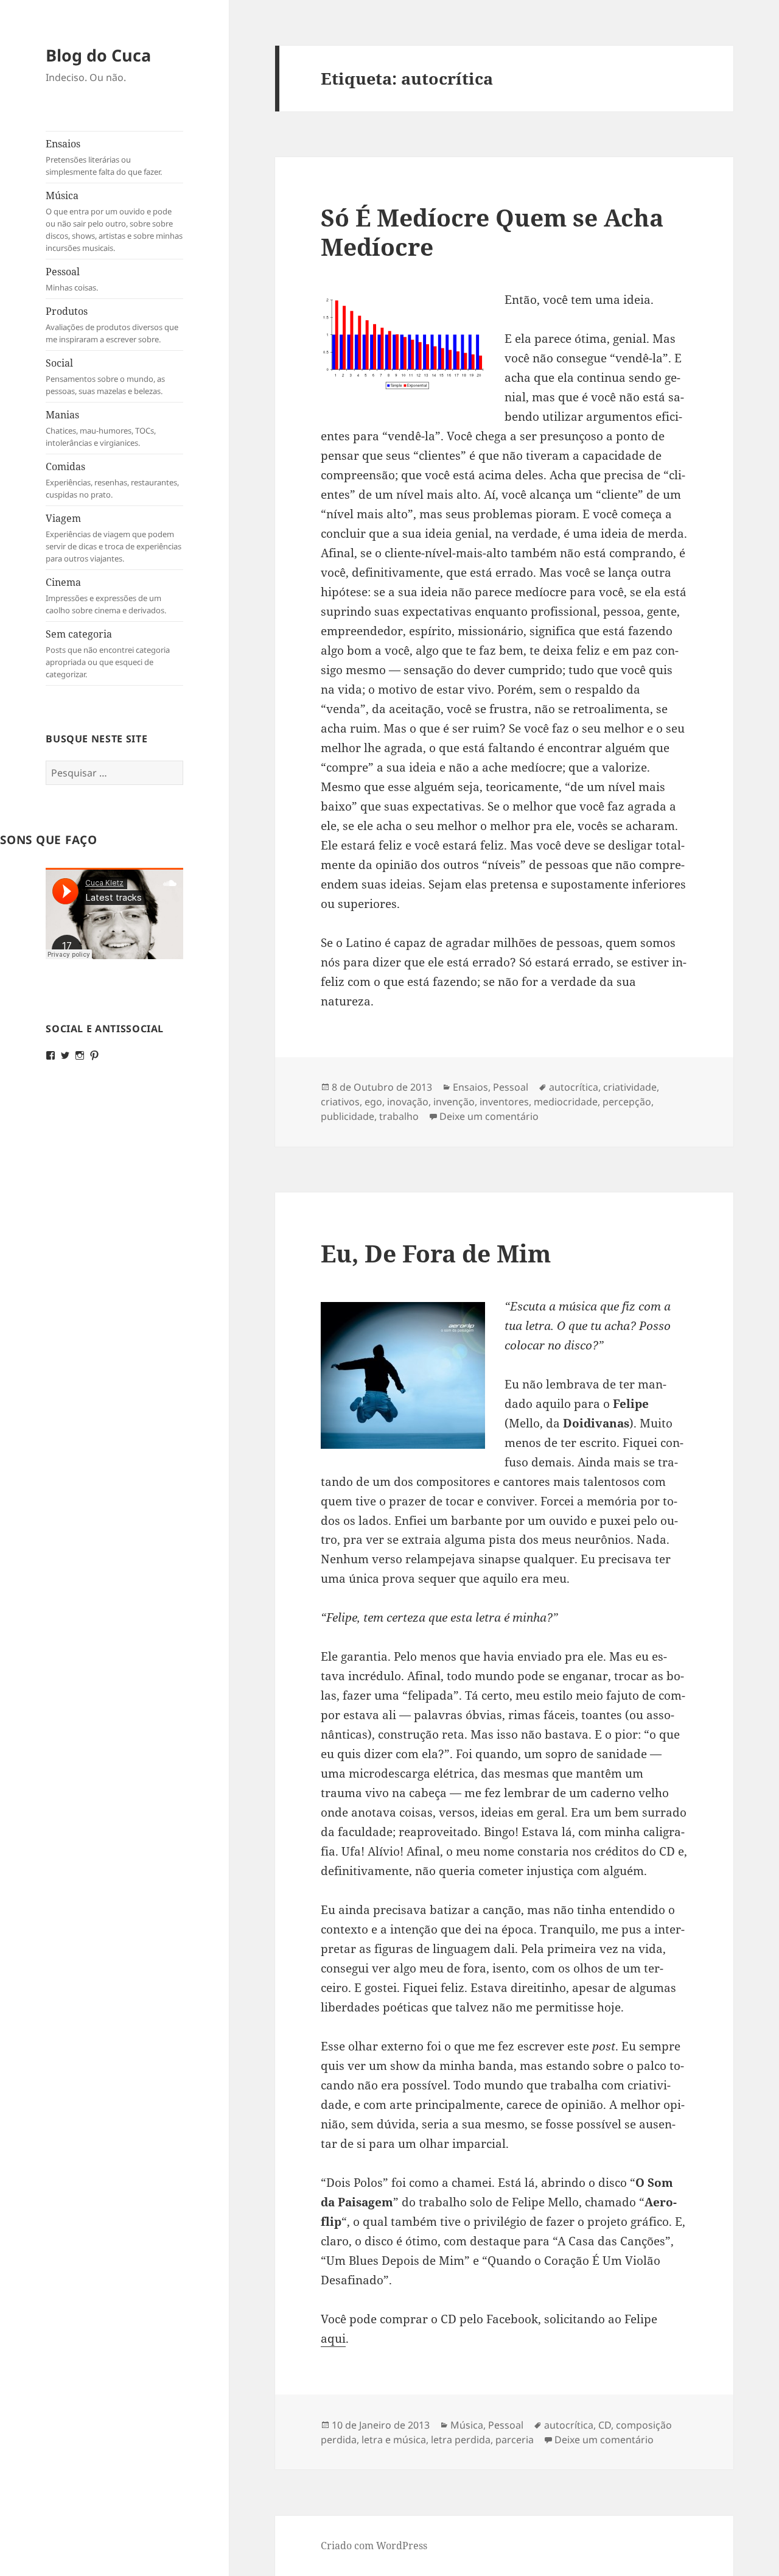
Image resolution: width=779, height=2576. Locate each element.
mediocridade (566, 1102)
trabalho (399, 1116)
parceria (515, 2440)
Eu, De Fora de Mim (436, 1253)
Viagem (114, 538)
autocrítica (574, 1087)
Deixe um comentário (489, 1116)
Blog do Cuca (98, 55)
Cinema (106, 596)
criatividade (630, 1087)
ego (373, 1102)
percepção (627, 1102)
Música (114, 221)
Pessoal (72, 279)
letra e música (394, 2440)
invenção (454, 1102)
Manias (101, 428)
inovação (408, 1102)
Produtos (112, 325)
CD (605, 2425)
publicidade (348, 1116)
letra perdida (461, 2440)
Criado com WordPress (374, 2546)
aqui (333, 2338)
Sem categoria (108, 653)
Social (105, 376)
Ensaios (104, 157)
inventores (504, 1102)
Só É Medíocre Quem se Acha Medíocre (492, 232)
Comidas (112, 480)
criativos (340, 1102)
